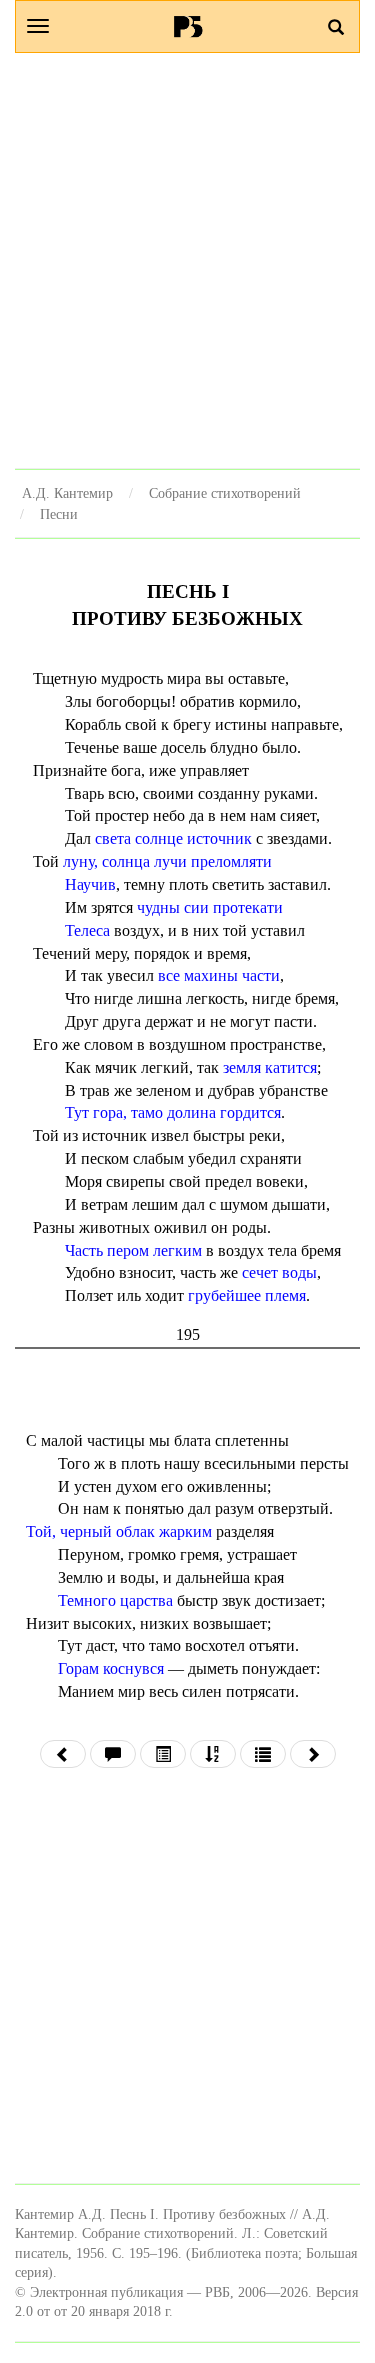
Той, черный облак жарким (119, 1531)
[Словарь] (263, 1754)
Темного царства (115, 1600)
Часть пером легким (133, 1250)
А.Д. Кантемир (67, 493)
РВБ (187, 26)
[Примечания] (113, 1754)
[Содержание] (163, 1754)
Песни (59, 514)
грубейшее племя (247, 1295)
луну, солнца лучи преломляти (167, 861)
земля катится (270, 1067)
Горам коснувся (111, 1668)
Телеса (87, 930)
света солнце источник (173, 838)
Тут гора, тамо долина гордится (173, 1112)
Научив (90, 884)
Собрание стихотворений (225, 493)
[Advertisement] (187, 260)
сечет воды (279, 1272)
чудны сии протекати (210, 907)
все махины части (219, 975)
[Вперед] (313, 1754)
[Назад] (63, 1754)
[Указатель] (213, 1754)
